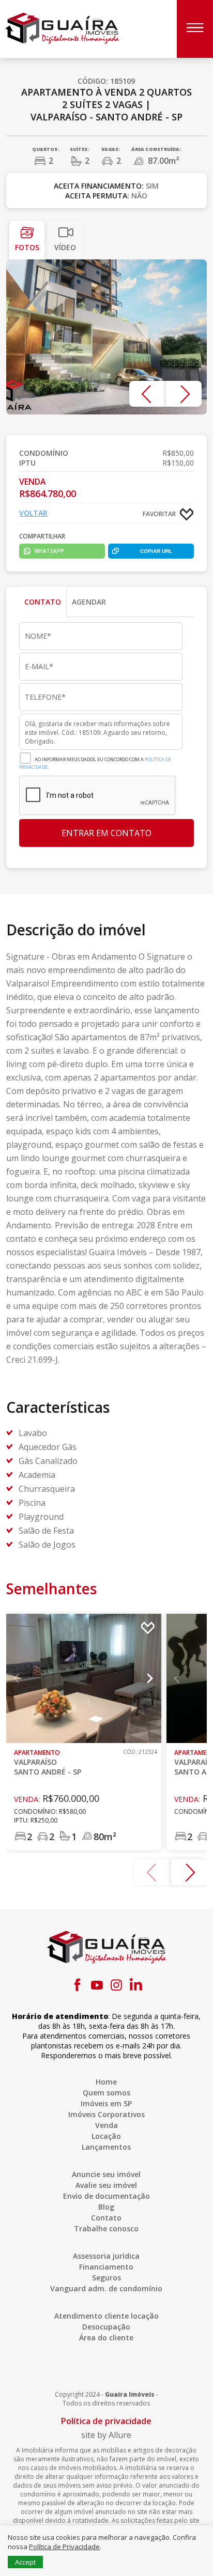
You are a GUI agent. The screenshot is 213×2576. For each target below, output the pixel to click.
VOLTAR (33, 513)
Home (106, 2082)
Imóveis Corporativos (106, 2114)
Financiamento (106, 2267)
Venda (106, 2125)
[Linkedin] (136, 1985)
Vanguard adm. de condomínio (106, 2288)
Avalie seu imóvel (106, 2185)
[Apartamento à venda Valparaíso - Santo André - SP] (106, 337)
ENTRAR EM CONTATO (106, 833)
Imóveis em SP (106, 2103)
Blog (106, 2207)
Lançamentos (106, 2147)
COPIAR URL (156, 551)
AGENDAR (89, 602)
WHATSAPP (49, 551)
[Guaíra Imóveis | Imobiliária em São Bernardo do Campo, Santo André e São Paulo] (62, 28)
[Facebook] (77, 1985)
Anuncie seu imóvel (106, 2174)
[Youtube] (97, 1985)
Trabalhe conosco (106, 2228)
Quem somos (106, 2093)
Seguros (106, 2278)
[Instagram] (116, 1985)
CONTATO (43, 602)
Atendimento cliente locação (106, 2316)
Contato (106, 2218)
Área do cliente (106, 2338)
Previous (147, 394)
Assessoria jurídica (106, 2256)
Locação (106, 2136)
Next (184, 394)
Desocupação (106, 2327)
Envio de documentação (106, 2196)
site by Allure (106, 2435)
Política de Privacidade (64, 2547)
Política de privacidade (106, 2421)
